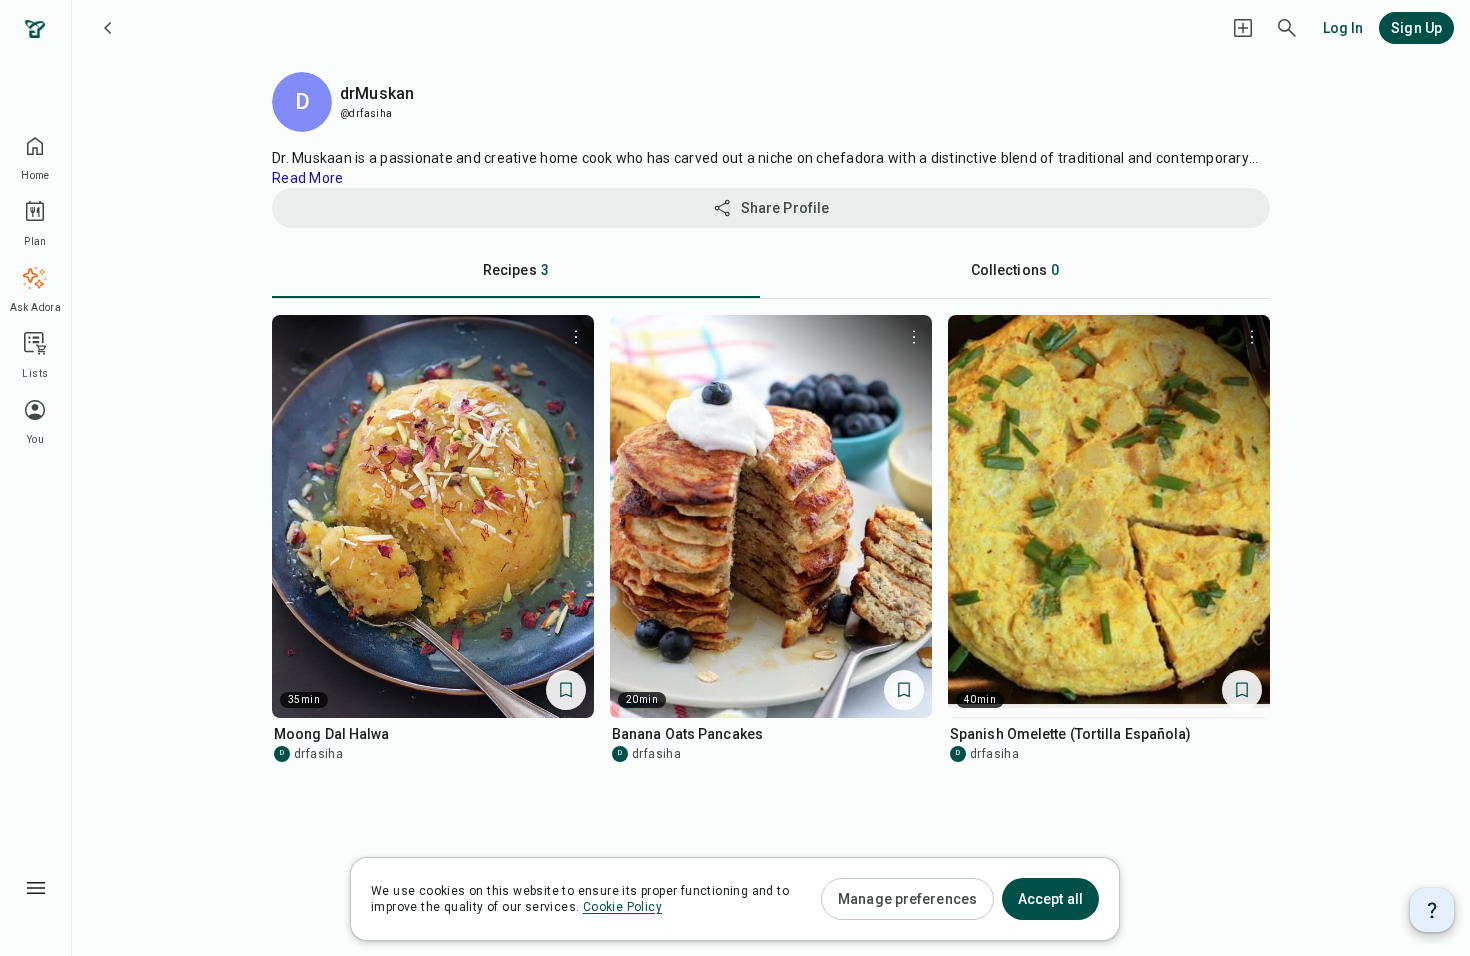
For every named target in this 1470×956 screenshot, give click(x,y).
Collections (1015, 270)
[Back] (108, 28)
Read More (307, 178)
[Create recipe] (1243, 28)
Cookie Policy (622, 907)
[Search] (1287, 28)
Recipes (516, 270)
